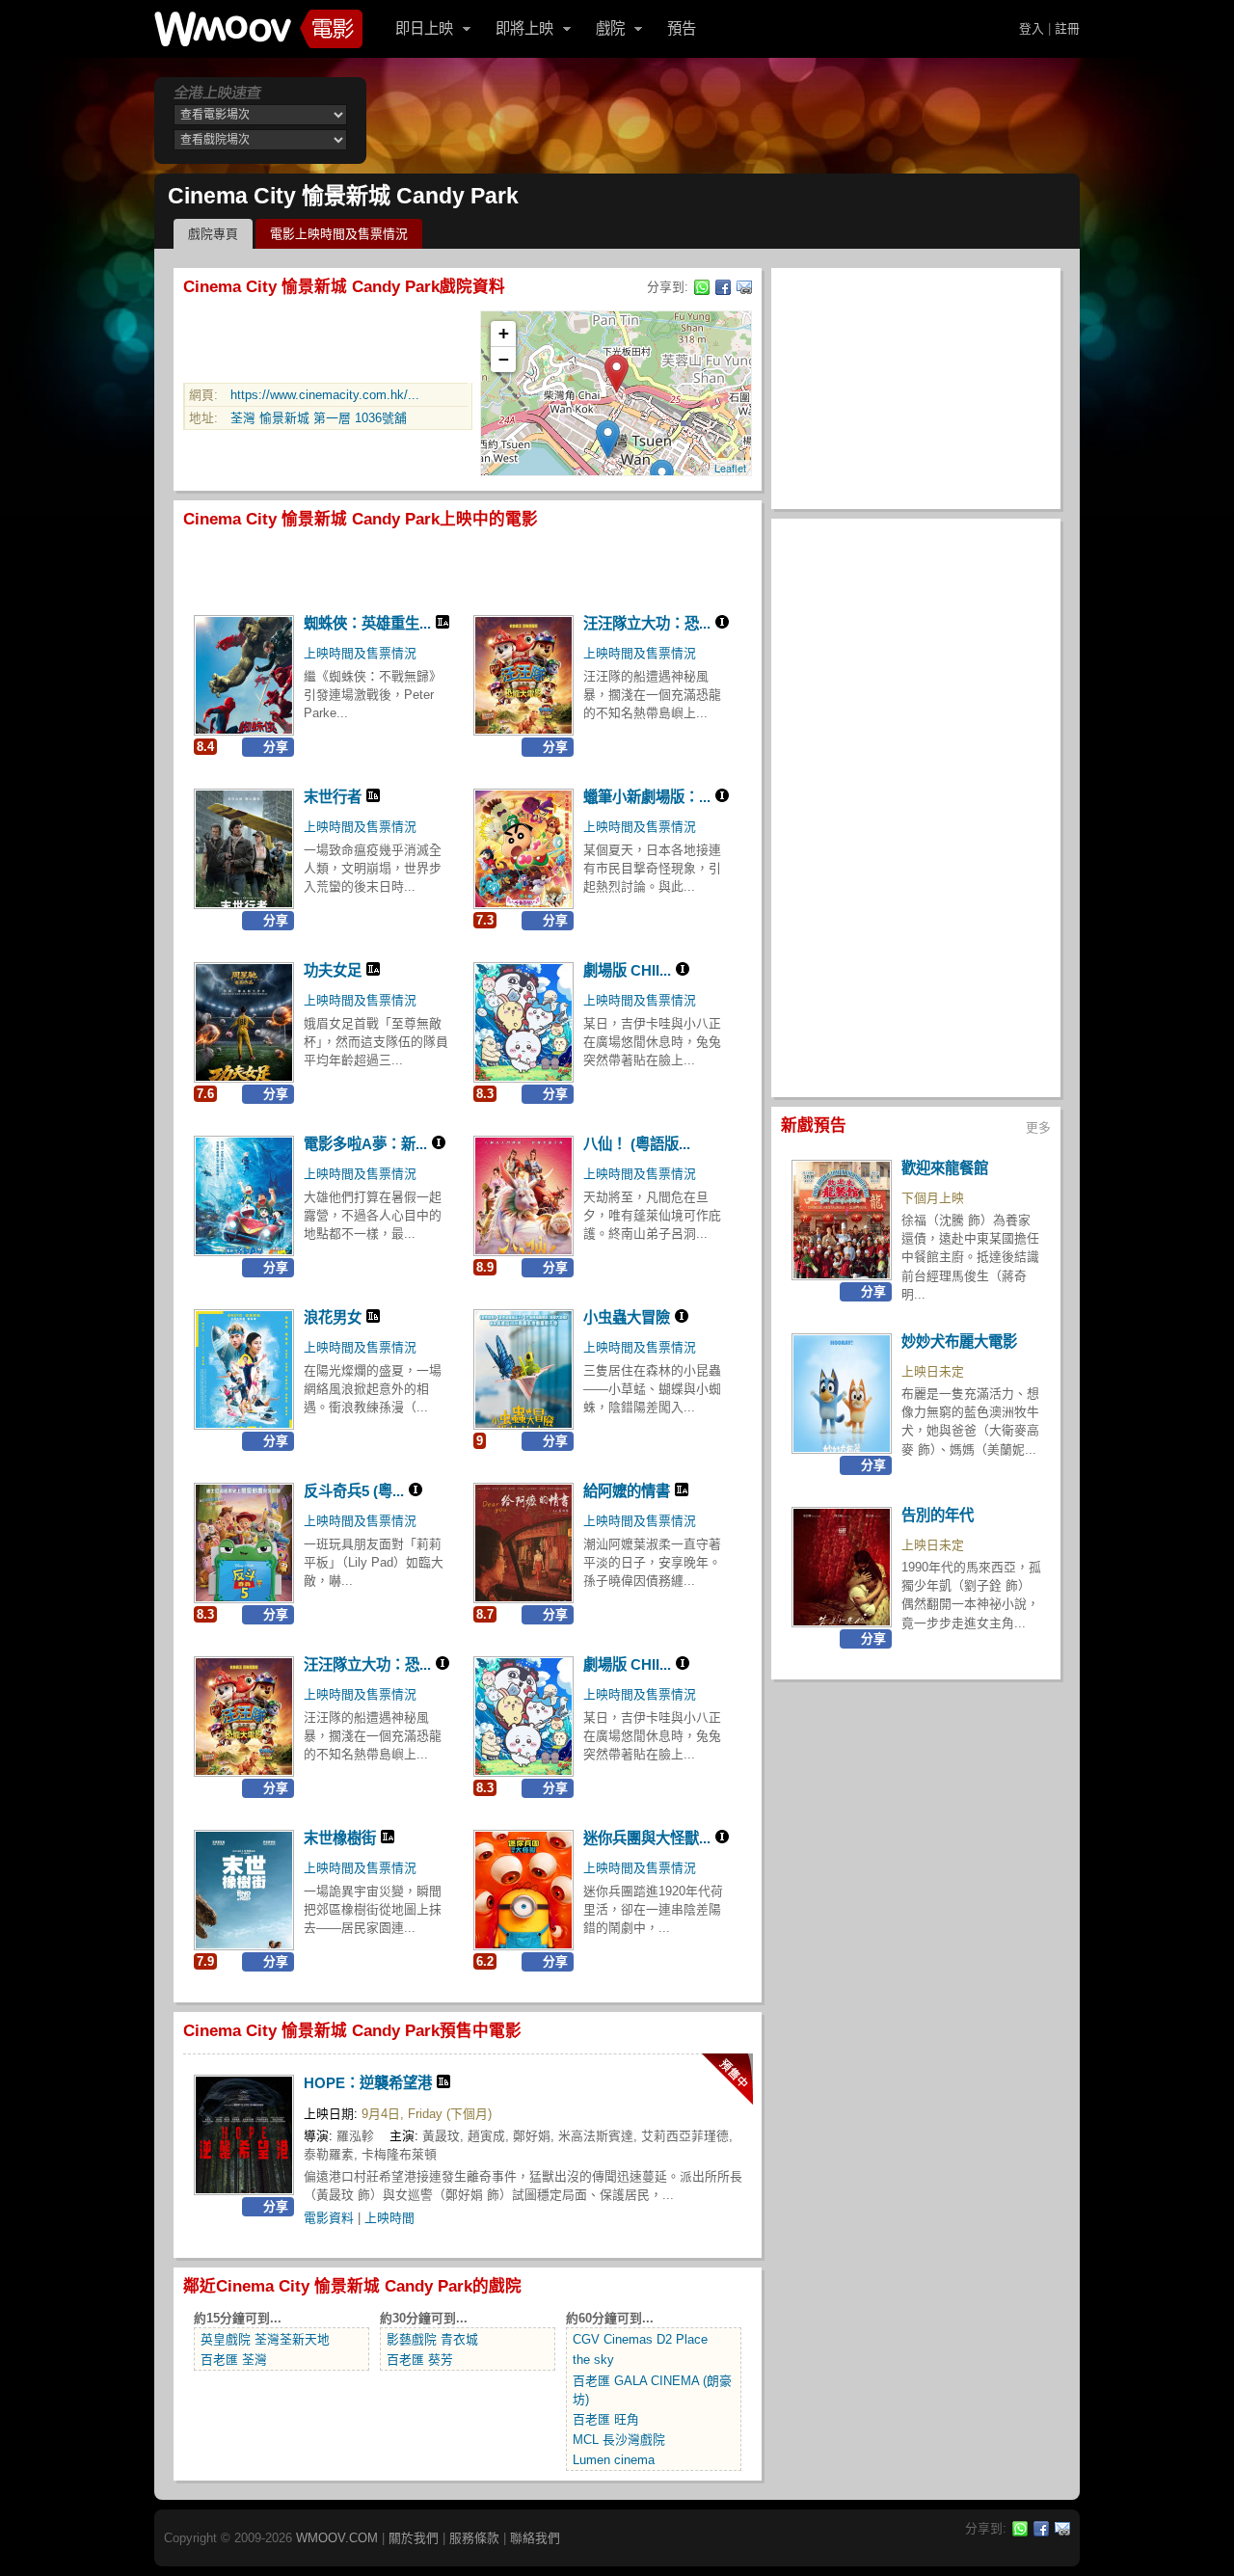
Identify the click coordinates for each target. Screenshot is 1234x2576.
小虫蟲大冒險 (627, 1317)
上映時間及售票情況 (360, 653)
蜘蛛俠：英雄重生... (367, 623)
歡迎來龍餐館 (945, 1168)
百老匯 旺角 (606, 2419)
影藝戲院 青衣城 (432, 2339)
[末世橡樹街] (244, 1890)
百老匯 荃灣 (234, 2360)
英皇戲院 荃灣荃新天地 (265, 2339)
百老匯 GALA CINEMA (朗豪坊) (652, 2390)
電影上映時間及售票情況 (339, 234)
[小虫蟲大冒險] (523, 1369)
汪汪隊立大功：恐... (647, 623)
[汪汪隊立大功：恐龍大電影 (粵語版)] (523, 675)
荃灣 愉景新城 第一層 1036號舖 (319, 418)
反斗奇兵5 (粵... (354, 1491)
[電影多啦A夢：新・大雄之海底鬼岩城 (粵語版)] (244, 1196)
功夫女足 (333, 970)
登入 (1032, 28)
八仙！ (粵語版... (637, 1144)
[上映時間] (727, 2079)
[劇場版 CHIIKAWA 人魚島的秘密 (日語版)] (523, 1717)
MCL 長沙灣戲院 (619, 2440)
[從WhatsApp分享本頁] (702, 287)
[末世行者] (244, 849)
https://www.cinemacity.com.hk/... (325, 395)
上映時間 (389, 2218)
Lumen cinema (614, 2460)
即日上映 (424, 28)
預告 (682, 28)
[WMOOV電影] (258, 29)
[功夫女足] (244, 1022)
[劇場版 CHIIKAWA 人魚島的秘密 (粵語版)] (523, 1022)
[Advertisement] (727, 121)
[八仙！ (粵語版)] (523, 1196)
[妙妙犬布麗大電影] (842, 1394)
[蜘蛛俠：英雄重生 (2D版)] (244, 675)
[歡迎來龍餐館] (842, 1220)
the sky (593, 2360)
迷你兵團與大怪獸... (647, 1838)
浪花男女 (333, 1317)
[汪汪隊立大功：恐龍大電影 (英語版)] (244, 1717)
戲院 (610, 28)
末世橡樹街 (340, 1838)
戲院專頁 (213, 234)
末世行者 (333, 797)
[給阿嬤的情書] (523, 1543)
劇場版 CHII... (627, 970)
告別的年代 (938, 1515)
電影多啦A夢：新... (365, 1144)
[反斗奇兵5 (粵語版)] (244, 1543)
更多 (1038, 1127)
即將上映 (524, 28)
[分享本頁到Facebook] (723, 287)
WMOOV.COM (337, 2538)
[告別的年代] (842, 1567)
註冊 (1067, 28)
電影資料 (329, 2218)
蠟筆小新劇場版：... (647, 797)
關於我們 (414, 2538)
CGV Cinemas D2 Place (640, 2339)
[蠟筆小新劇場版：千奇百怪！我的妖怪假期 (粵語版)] (523, 849)
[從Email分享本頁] (744, 287)
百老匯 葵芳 (420, 2360)
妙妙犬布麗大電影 (959, 1342)
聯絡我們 (535, 2538)
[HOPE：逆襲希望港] (244, 2135)
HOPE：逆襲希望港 (368, 2083)
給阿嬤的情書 (627, 1491)
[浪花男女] (244, 1369)
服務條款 (474, 2538)
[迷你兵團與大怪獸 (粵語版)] (523, 1890)
